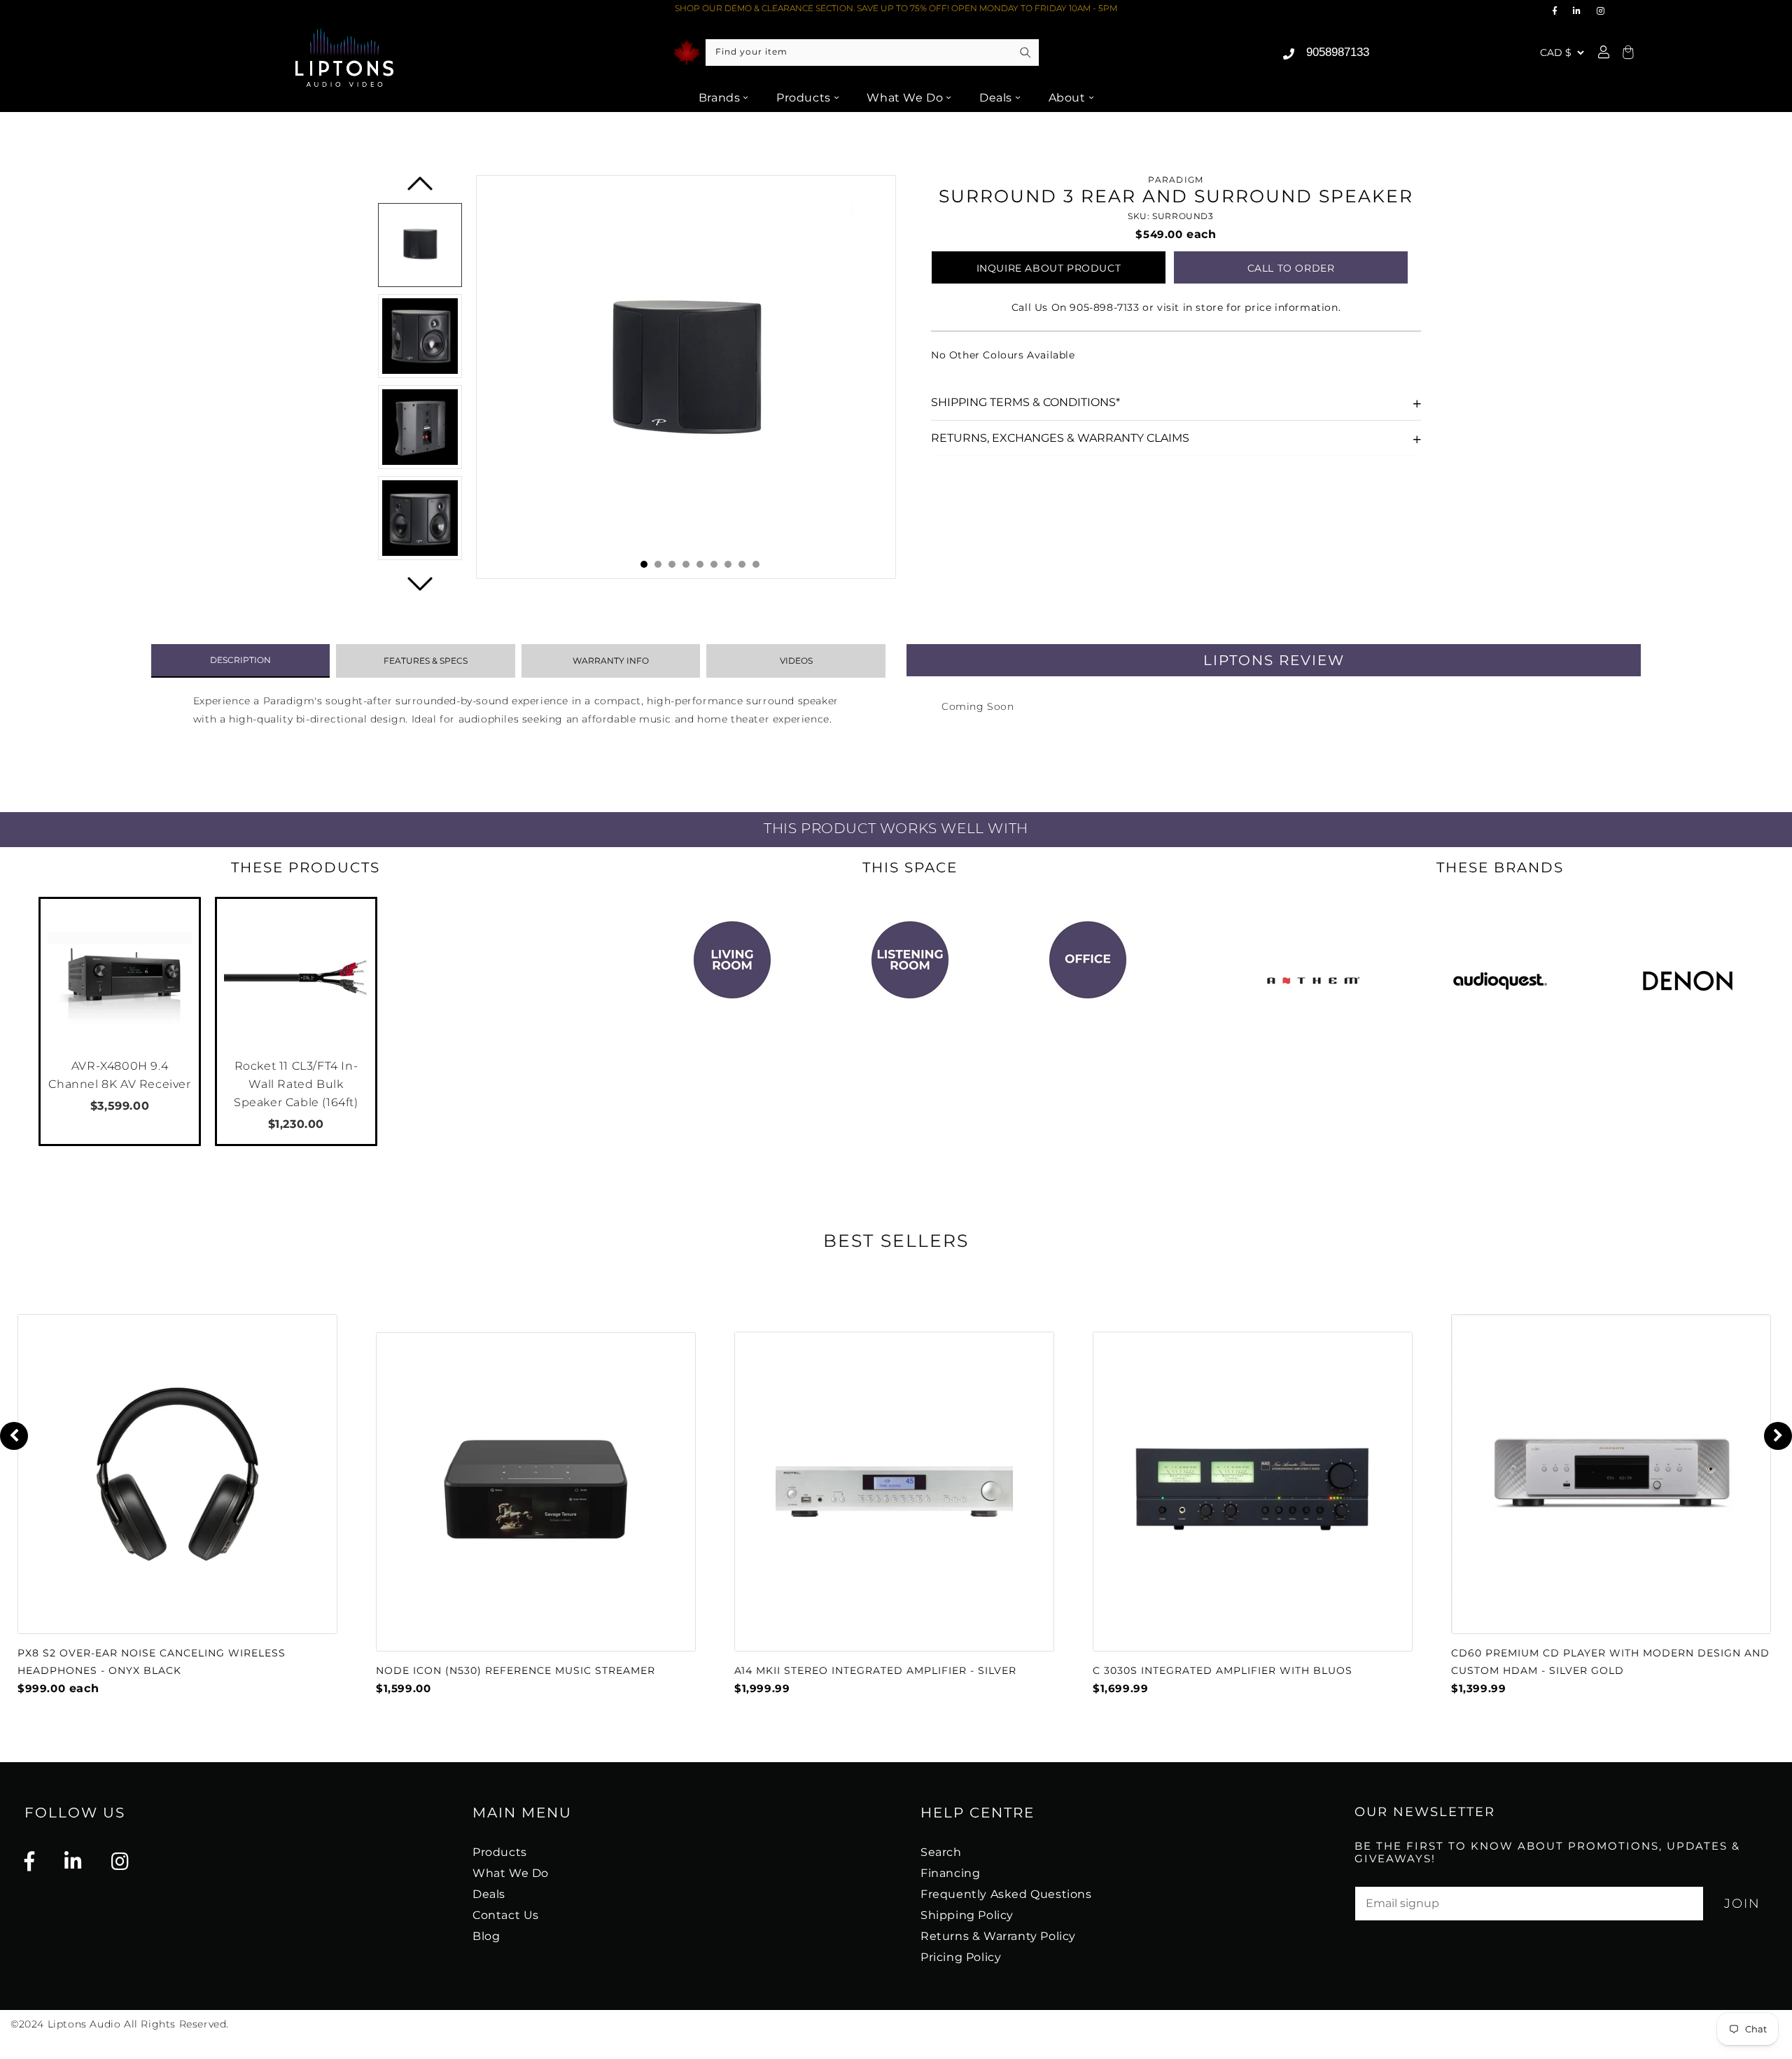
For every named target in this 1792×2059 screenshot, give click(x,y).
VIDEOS (796, 661)
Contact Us (506, 1915)
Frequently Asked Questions (1006, 1894)
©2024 (29, 2024)
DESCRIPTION (240, 660)
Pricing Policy (961, 1957)
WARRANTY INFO (611, 661)
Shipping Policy (967, 1915)
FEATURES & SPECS (426, 661)
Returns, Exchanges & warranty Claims (1060, 438)
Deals (996, 98)
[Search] (1025, 53)
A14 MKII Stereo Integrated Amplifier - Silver (875, 1670)
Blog (486, 1936)
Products (804, 98)
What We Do (905, 98)
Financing (950, 1873)
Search (941, 1852)
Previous (421, 189)
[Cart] (1626, 53)
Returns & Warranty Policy (998, 1936)
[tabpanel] (686, 377)
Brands (720, 98)
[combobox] (872, 53)
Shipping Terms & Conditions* (1025, 402)
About (1067, 98)
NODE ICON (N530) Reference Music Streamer (516, 1670)
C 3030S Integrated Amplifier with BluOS (1223, 1670)
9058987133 (1338, 52)
